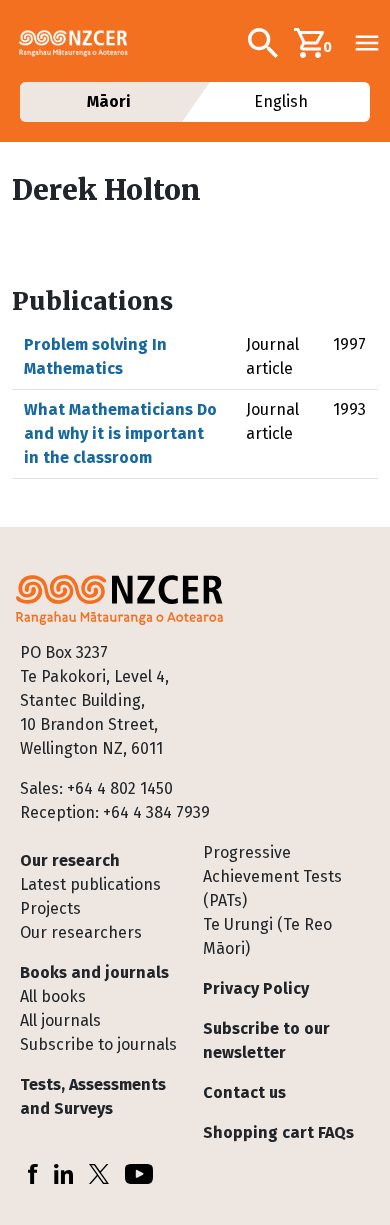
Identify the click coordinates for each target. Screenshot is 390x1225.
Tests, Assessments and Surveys (93, 1096)
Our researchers (81, 932)
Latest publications (90, 884)
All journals (60, 1020)
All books (53, 996)
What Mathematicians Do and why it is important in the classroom (120, 433)
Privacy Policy (256, 988)
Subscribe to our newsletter (266, 1040)
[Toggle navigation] (367, 43)
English (282, 101)
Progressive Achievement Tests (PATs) (272, 876)
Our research (70, 860)
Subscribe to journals (98, 1044)
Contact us (244, 1092)
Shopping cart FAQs (278, 1132)
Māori (108, 101)
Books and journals (94, 972)
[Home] (81, 43)
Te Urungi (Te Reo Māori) (267, 936)
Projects (50, 908)
